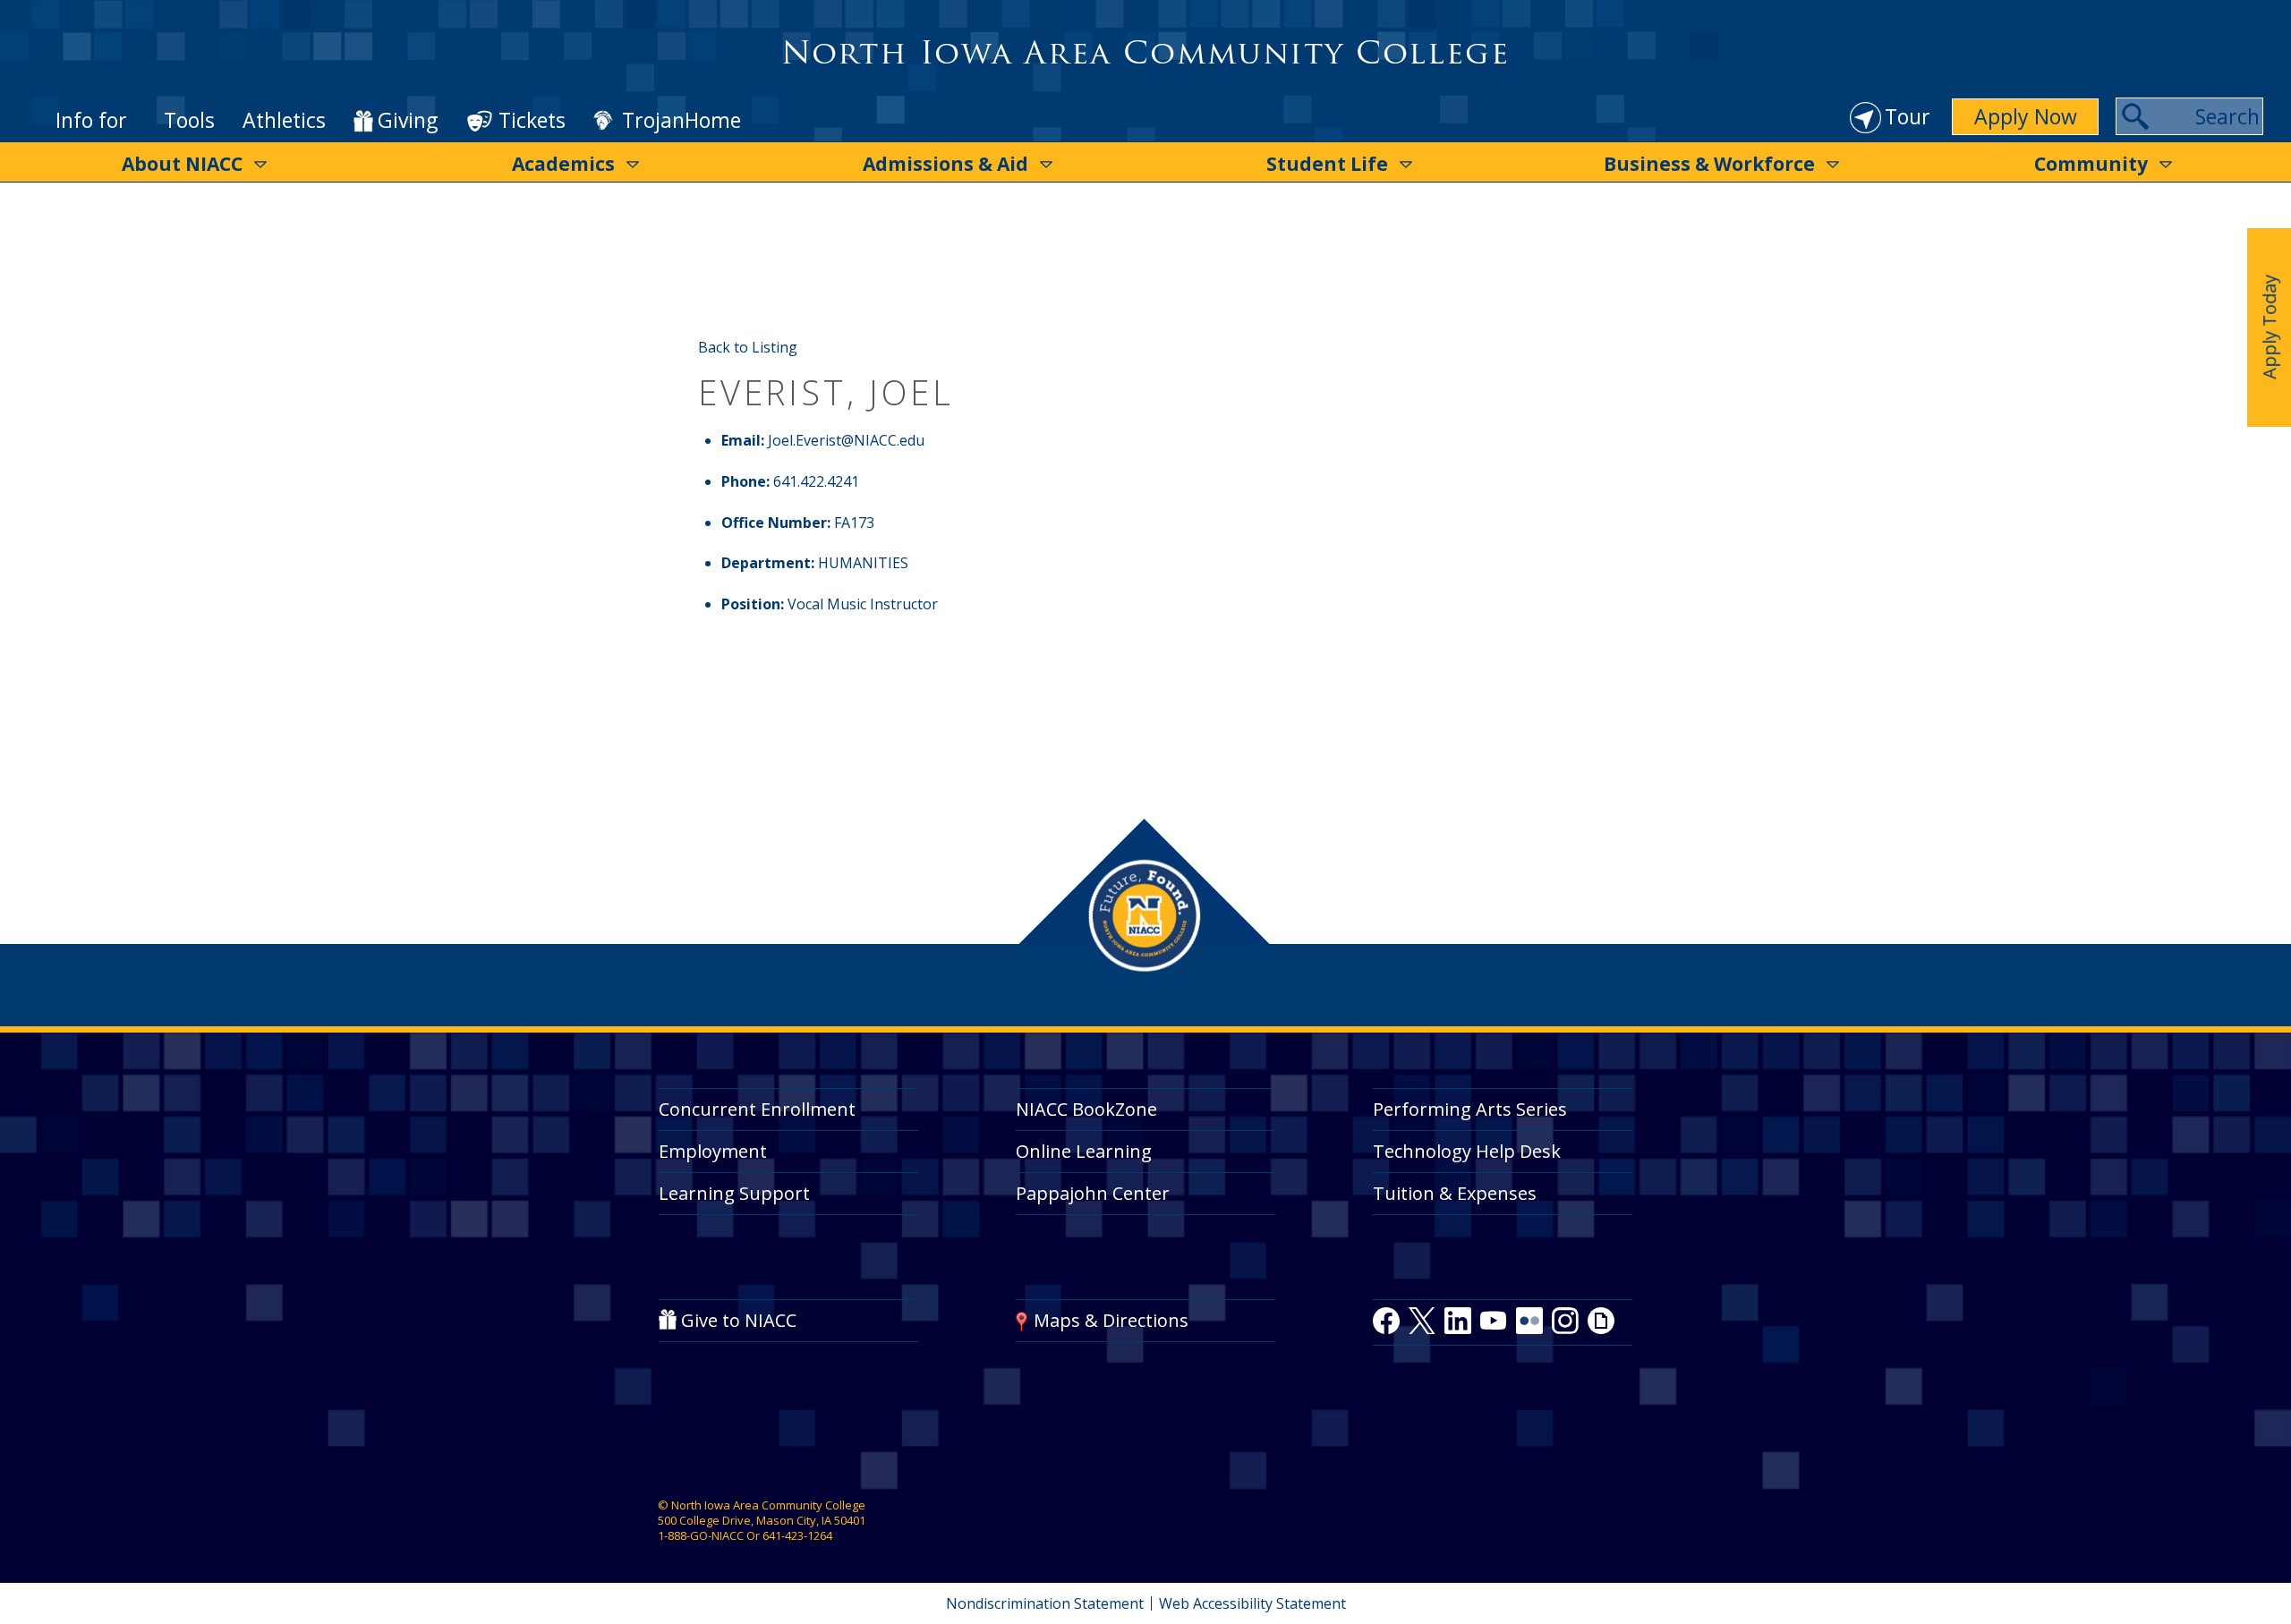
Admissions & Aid (945, 164)
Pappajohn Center (1093, 1193)
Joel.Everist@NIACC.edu (846, 440)
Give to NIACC (739, 1320)
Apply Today (2269, 327)
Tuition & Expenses (1455, 1193)
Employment (713, 1151)
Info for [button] (91, 120)
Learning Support (734, 1193)
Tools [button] (189, 120)
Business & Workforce (1709, 164)
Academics (563, 164)
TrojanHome (681, 121)
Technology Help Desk (1467, 1151)
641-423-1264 (797, 1535)
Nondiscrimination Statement (1045, 1603)
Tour (1908, 116)
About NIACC (182, 164)
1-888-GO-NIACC (701, 1535)
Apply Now (2026, 116)
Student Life (1327, 164)
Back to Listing (748, 347)
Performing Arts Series (1470, 1109)
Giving (408, 121)
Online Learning (1084, 1151)
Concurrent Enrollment (757, 1109)
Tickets (532, 120)
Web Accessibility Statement (1252, 1603)
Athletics (284, 120)
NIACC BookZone (1086, 1109)
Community (2091, 164)
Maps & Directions (1111, 1320)
